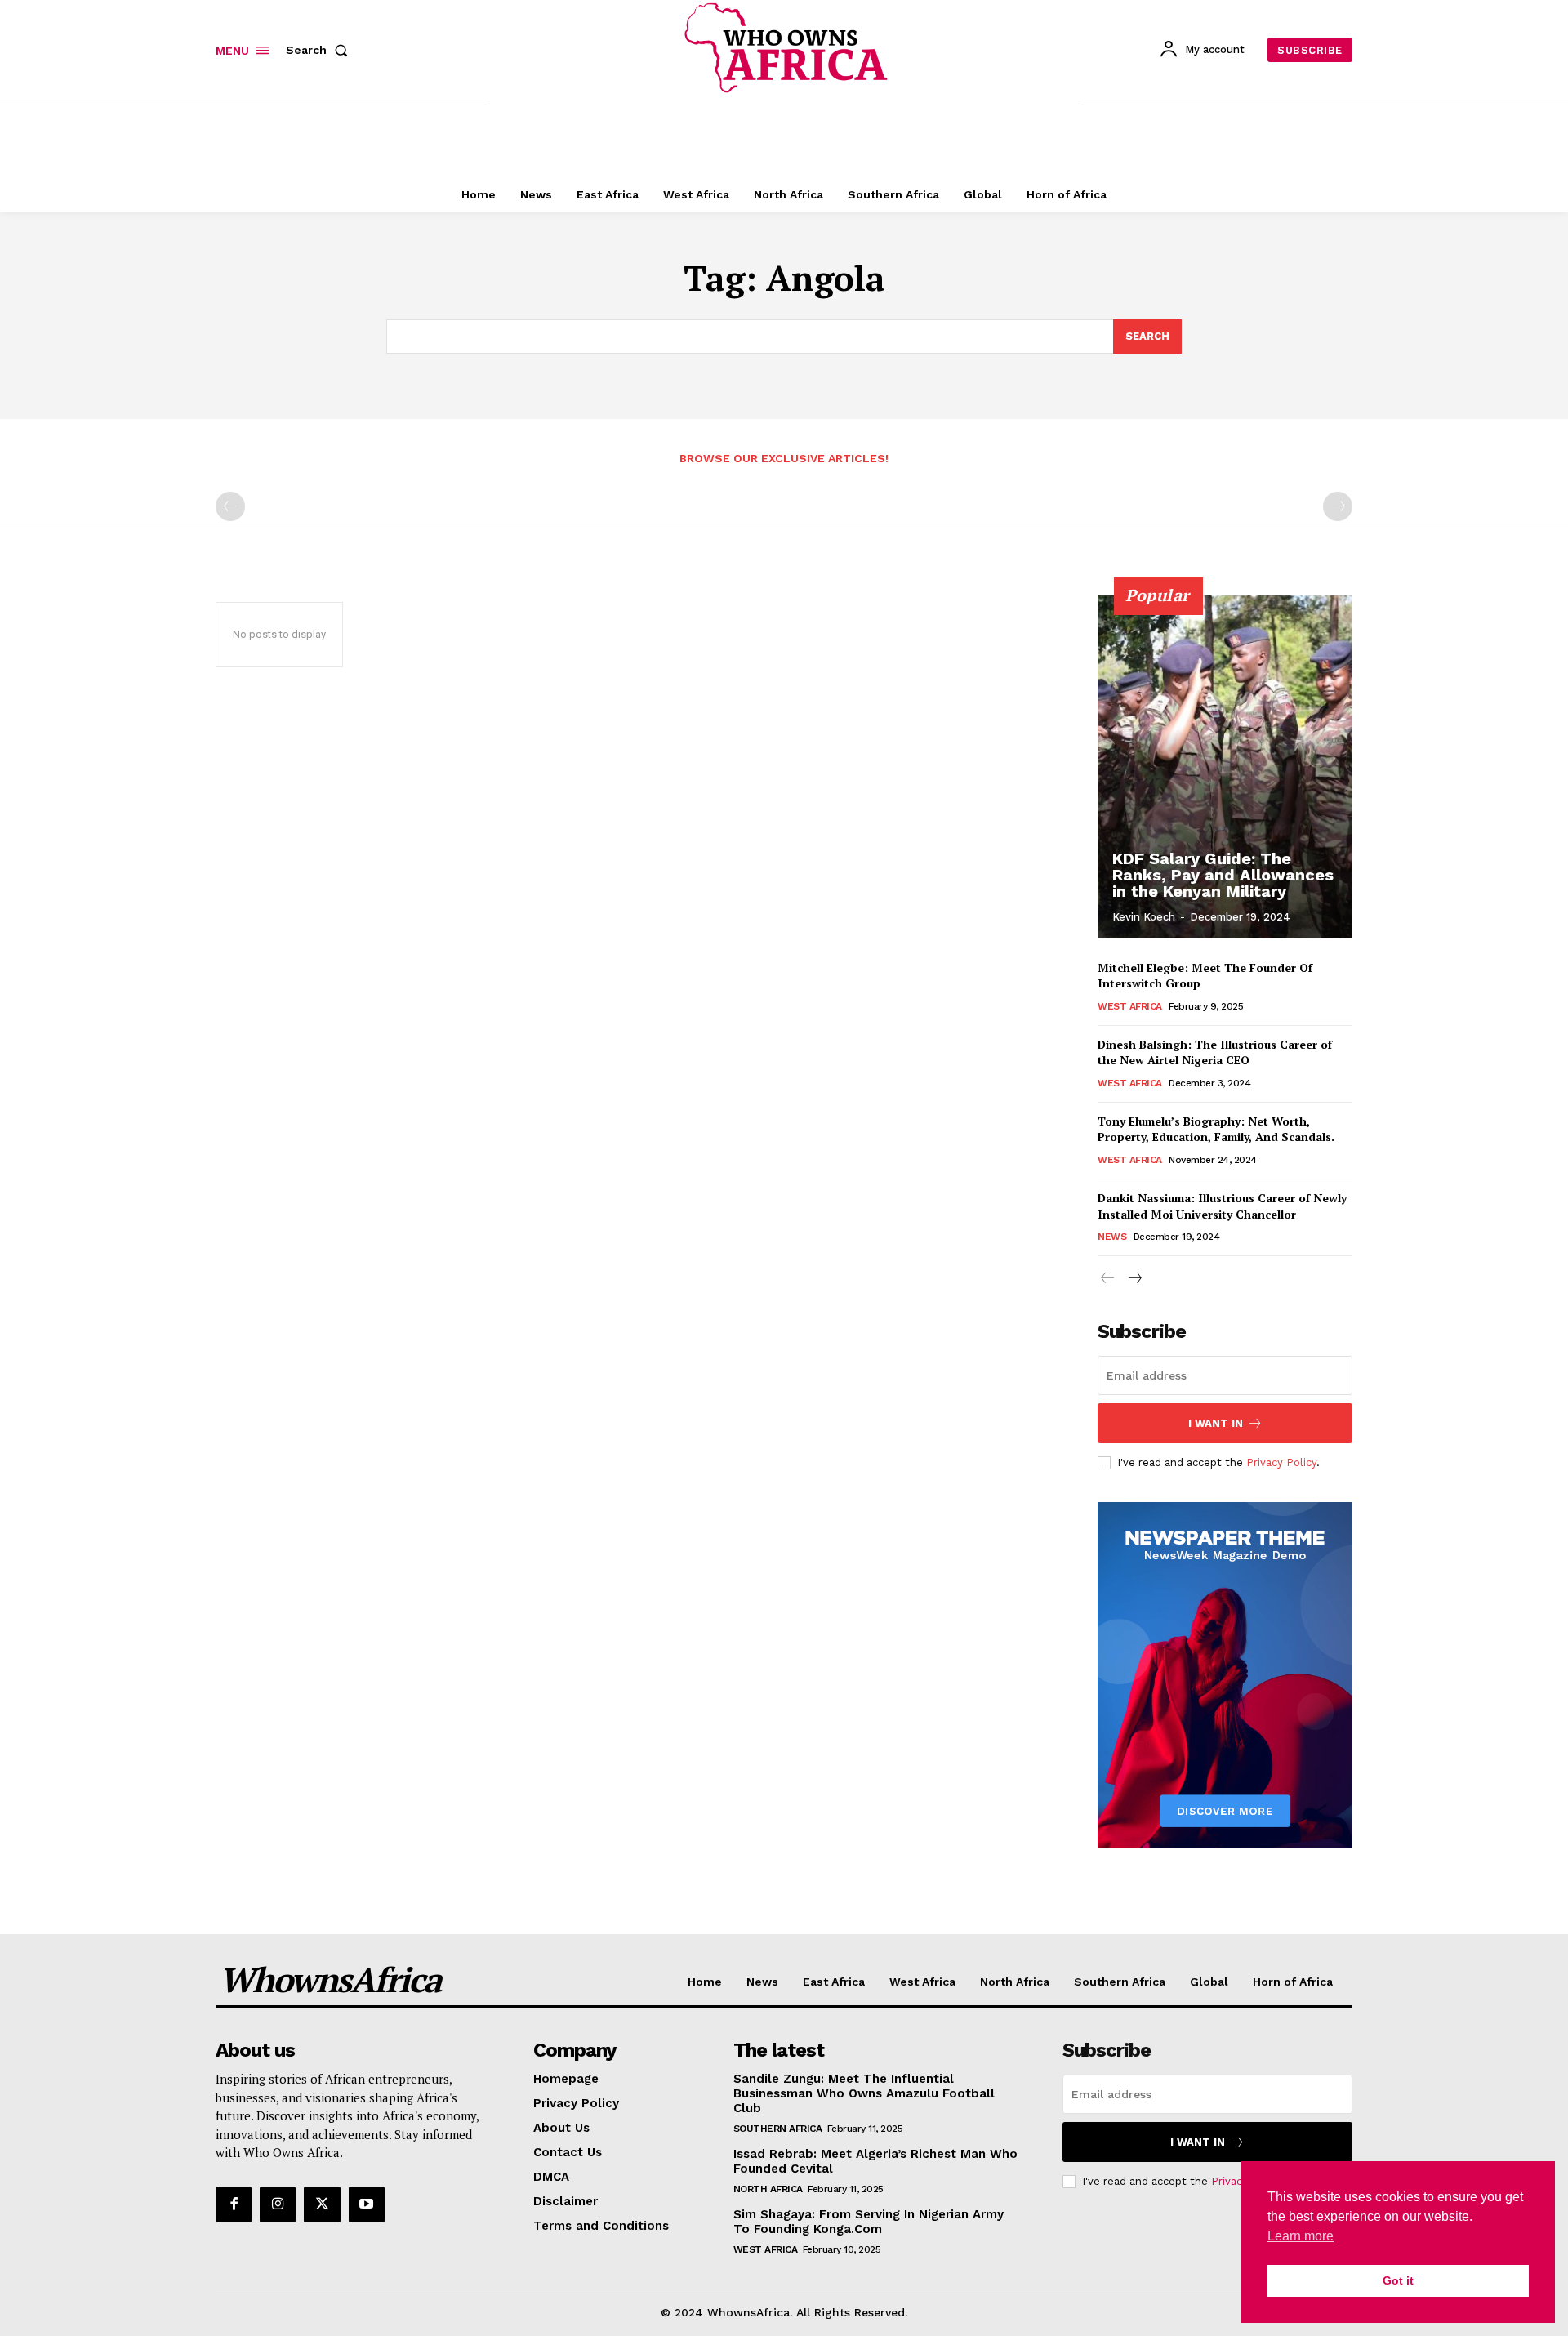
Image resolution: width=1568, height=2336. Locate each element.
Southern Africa (778, 2129)
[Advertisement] (784, 136)
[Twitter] (322, 2204)
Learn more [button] (1301, 2236)
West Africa (1130, 1006)
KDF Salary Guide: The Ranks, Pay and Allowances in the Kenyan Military (1223, 875)
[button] (320, 50)
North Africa (768, 2189)
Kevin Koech (1144, 917)
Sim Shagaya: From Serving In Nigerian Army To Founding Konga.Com (869, 2222)
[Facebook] (234, 2204)
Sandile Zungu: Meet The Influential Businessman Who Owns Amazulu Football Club (864, 2093)
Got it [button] (1398, 2280)
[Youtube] (367, 2204)
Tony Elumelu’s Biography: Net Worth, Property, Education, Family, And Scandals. (1216, 1129)
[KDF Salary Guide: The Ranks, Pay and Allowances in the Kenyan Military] (1225, 767)
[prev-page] (230, 506)
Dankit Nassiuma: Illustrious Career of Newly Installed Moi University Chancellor (1222, 1206)
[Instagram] (278, 2204)
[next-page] (1134, 1279)
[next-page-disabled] (1338, 506)
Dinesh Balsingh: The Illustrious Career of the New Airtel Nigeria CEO (1215, 1052)
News (1112, 1237)
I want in (1216, 1423)
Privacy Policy (1281, 1462)
